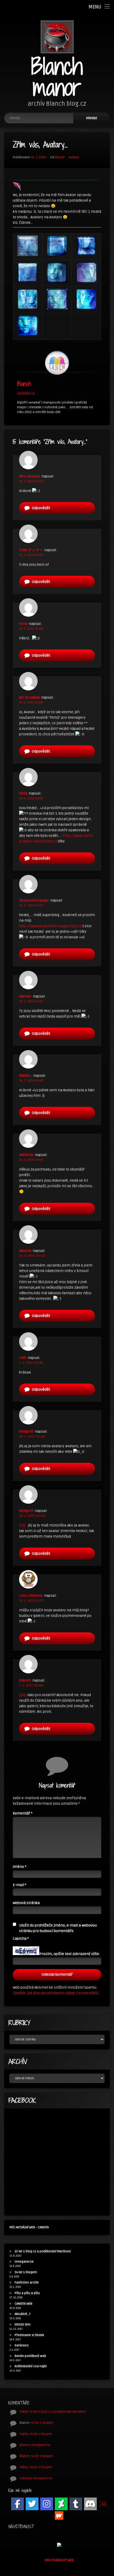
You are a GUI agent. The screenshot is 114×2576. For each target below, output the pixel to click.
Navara (25, 1251)
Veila (23, 793)
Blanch (60, 157)
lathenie (26, 1155)
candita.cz (26, 393)
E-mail (19, 1885)
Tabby (24, 2412)
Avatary (74, 157)
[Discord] (90, 2504)
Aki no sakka (29, 697)
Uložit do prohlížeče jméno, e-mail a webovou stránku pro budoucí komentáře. (58, 1928)
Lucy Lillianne (31, 1596)
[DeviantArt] (61, 2504)
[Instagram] (47, 2504)
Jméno (19, 1867)
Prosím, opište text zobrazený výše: (70, 1954)
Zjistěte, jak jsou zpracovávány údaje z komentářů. (56, 1993)
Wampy (25, 996)
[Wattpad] (59, 2515)
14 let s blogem (26, 2272)
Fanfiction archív (27, 2283)
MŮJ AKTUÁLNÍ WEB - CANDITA (29, 2227)
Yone (23, 624)
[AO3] (103, 2504)
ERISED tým (23, 2325)
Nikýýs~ (25, 1076)
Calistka (25, 2478)
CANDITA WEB (23, 2304)
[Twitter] (32, 2504)
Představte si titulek (29, 2335)
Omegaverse (24, 2262)
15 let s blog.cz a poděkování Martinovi (43, 2251)
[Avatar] (57, 363)
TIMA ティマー (31, 550)
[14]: (23, 1695)
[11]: (23, 1525)
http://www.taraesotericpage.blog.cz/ (51, 926)
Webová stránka (26, 1903)
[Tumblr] (76, 2504)
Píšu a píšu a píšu (27, 2293)
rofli (23, 1358)
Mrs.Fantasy (30, 476)
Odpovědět (41, 508)
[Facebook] (17, 2504)
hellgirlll (26, 1431)
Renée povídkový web (30, 2356)
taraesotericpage (34, 900)
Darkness (22, 2345)
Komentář (23, 1813)
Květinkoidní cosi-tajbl (31, 2366)
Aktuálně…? (23, 2314)
